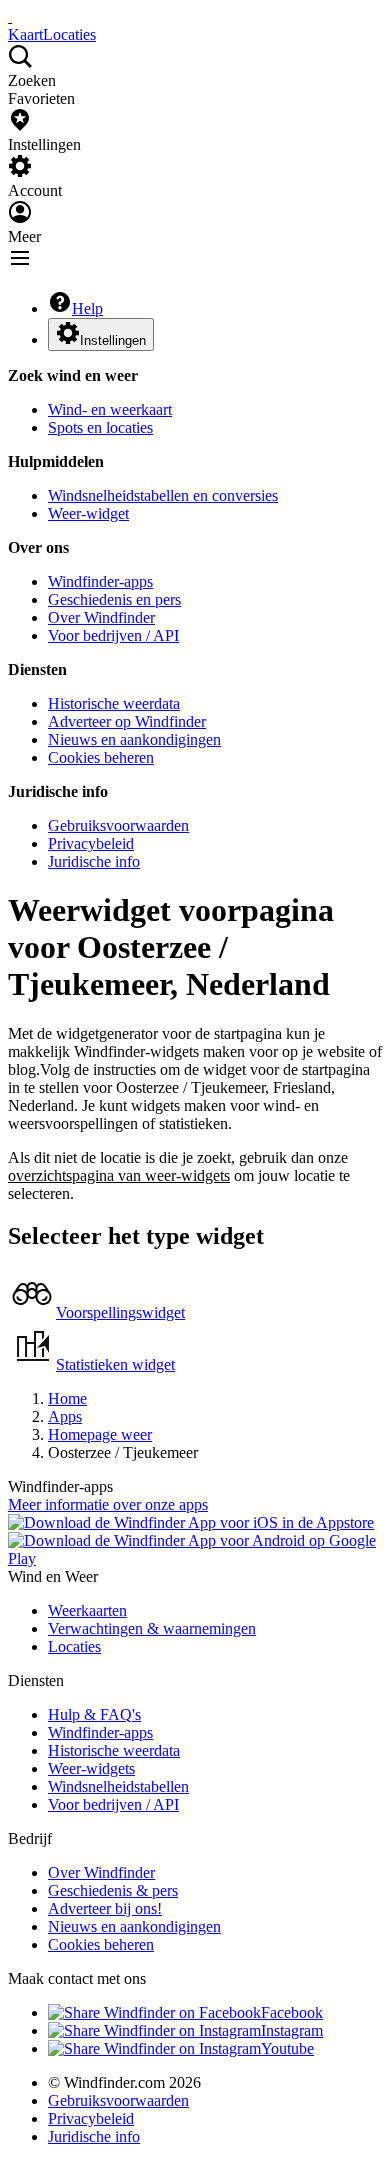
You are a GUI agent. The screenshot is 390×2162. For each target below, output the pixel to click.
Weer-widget (88, 513)
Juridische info (94, 861)
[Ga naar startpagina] (10, 16)
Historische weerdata (114, 703)
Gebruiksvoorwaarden (118, 825)
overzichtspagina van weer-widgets (119, 1175)
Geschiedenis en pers (114, 599)
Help (87, 308)
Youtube (287, 2048)
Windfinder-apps (100, 581)
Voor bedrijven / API (113, 635)
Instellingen (113, 340)
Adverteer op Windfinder (127, 721)
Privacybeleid (91, 843)
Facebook (292, 2012)
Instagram (292, 2030)
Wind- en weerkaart (110, 409)
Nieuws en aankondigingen (134, 739)
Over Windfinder (101, 617)
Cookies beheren (101, 757)
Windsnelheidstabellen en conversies (163, 495)
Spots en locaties (100, 427)
